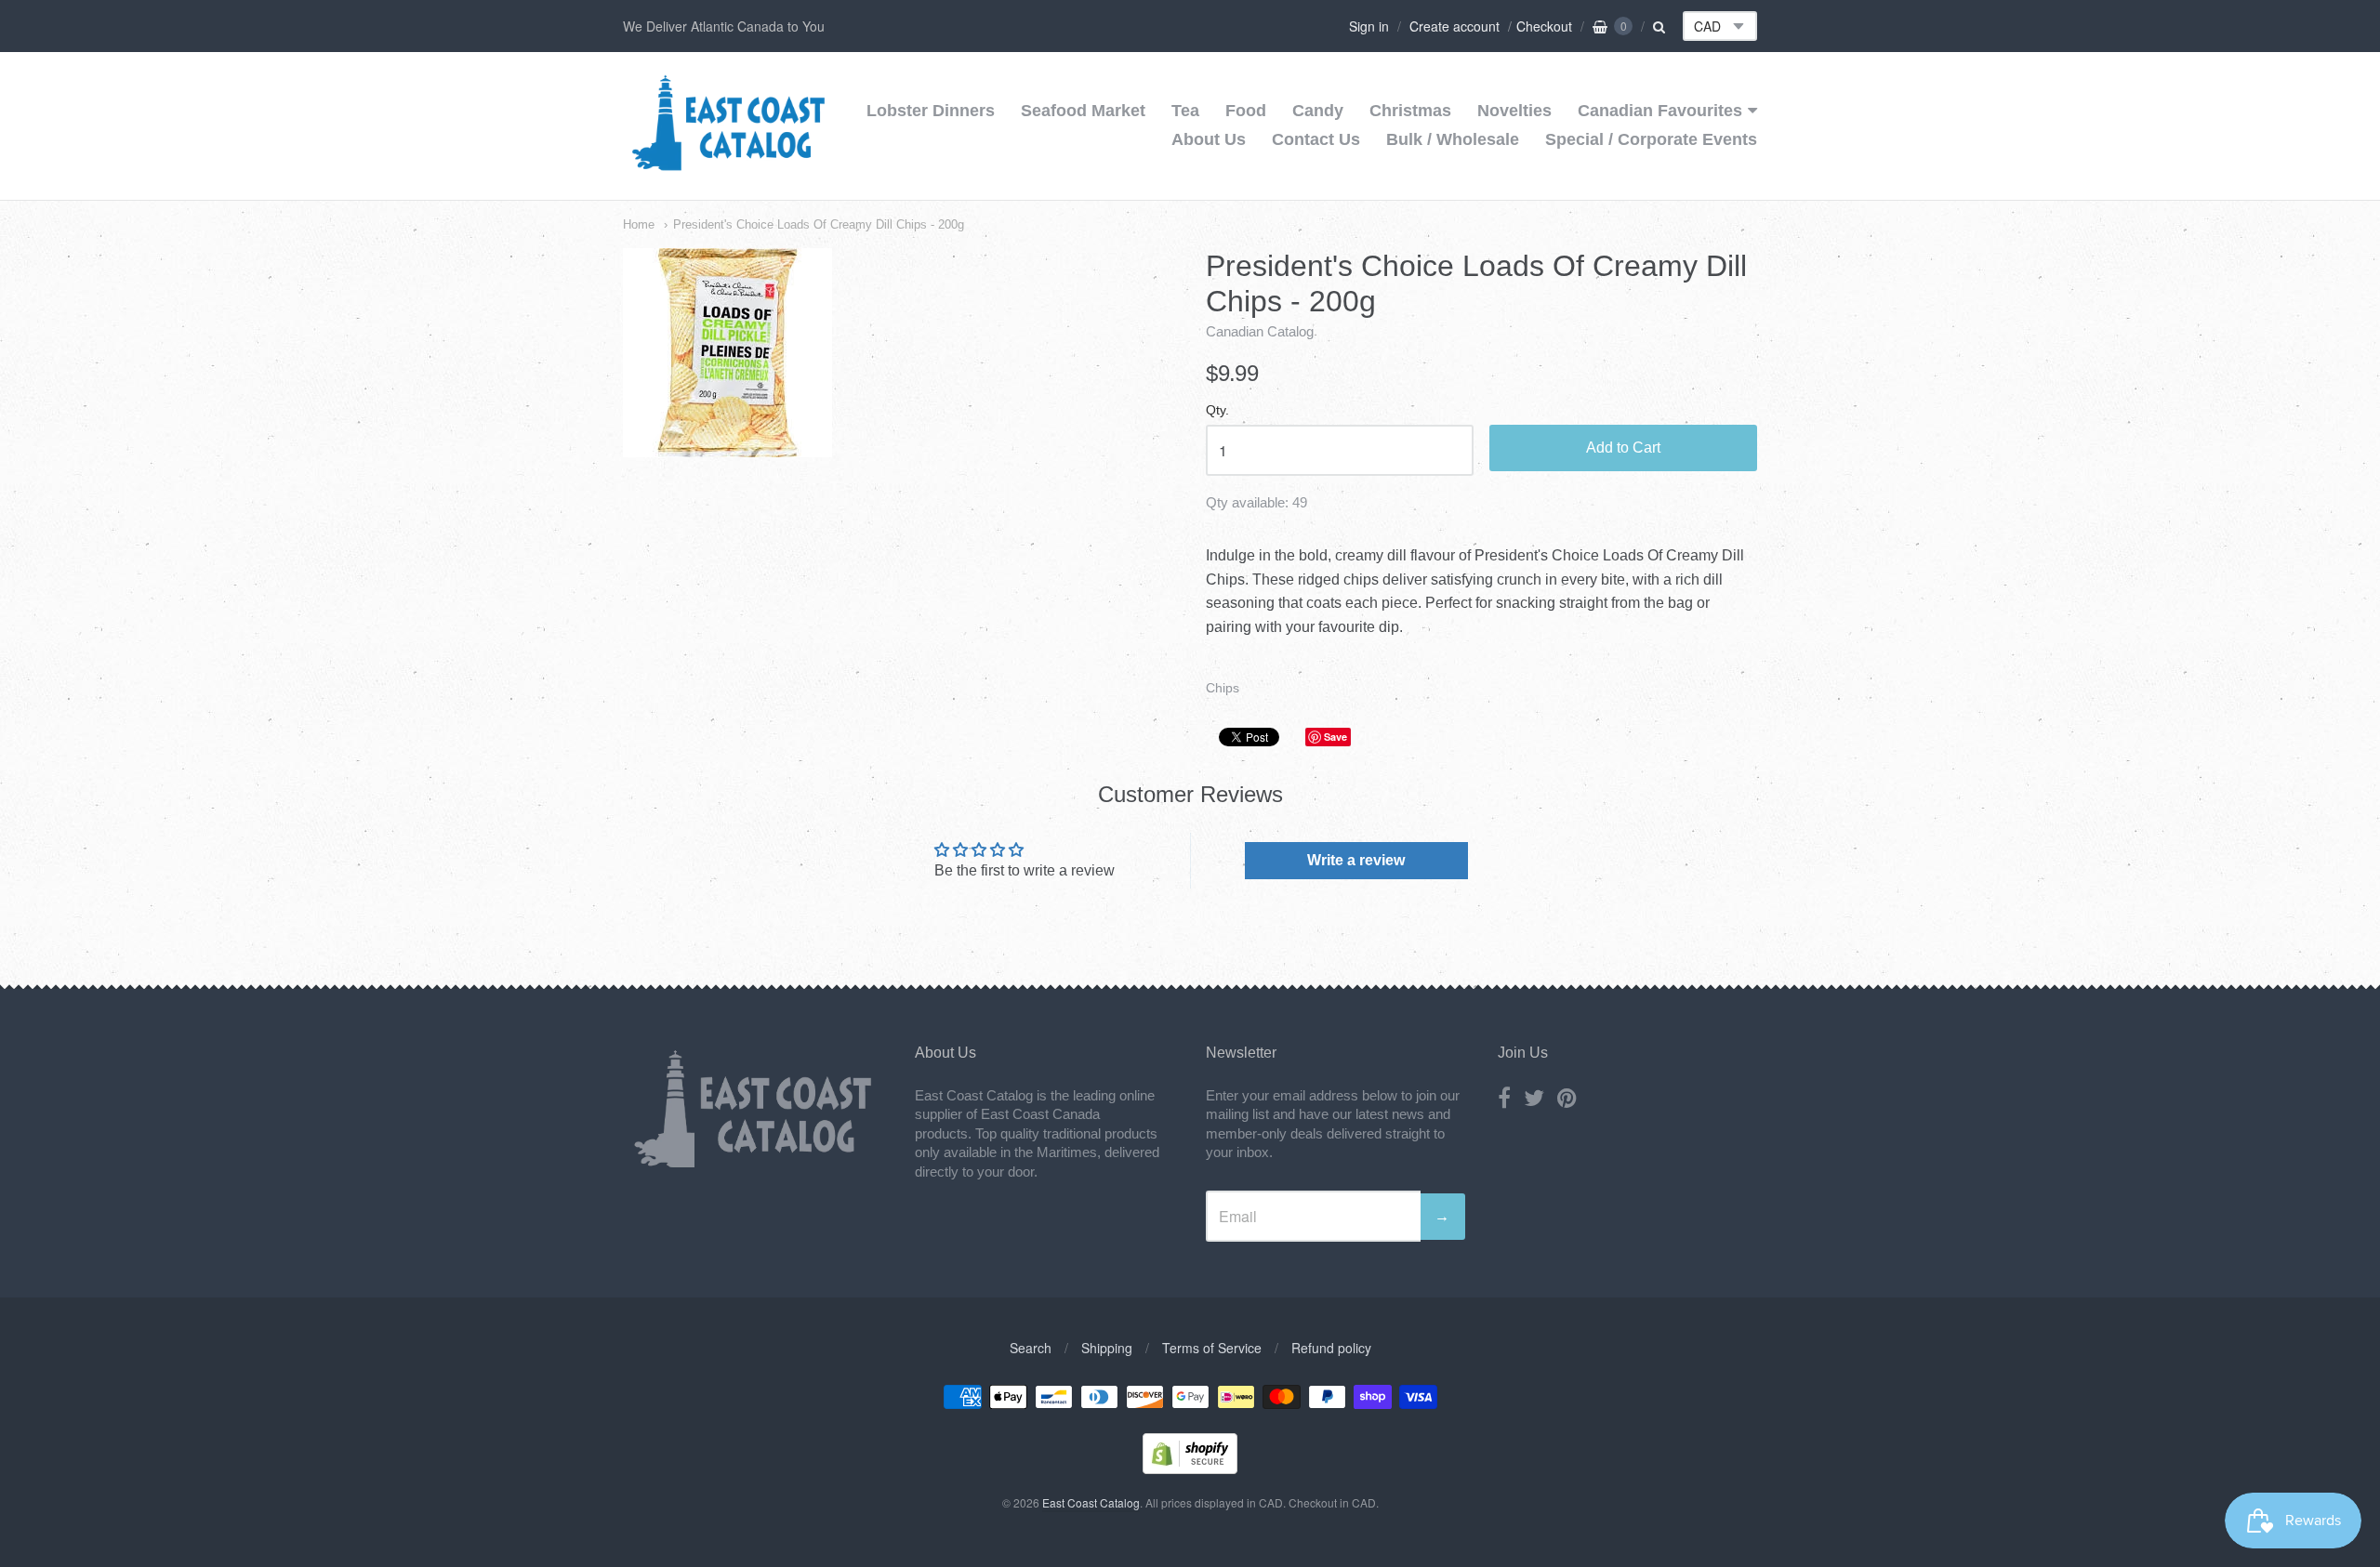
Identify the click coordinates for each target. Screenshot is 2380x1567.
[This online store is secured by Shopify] (1190, 1468)
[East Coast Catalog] (728, 165)
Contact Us (1316, 139)
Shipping (1107, 1348)
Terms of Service (1212, 1348)
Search (1031, 1348)
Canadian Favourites (1660, 111)
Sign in (1369, 26)
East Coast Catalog (1091, 1502)
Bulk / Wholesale (1453, 139)
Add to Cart (1623, 448)
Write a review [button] (1356, 860)
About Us (1209, 139)
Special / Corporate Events (1651, 139)
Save (1335, 737)
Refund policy (1331, 1348)
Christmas (1410, 111)
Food (1246, 111)
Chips (1223, 688)
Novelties (1514, 111)
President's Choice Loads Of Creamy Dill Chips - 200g (819, 224)
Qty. (1217, 410)
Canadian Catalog (1260, 331)
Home (639, 224)
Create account (1454, 26)
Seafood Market (1083, 111)
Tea (1185, 111)
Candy (1318, 111)
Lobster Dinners (931, 111)
